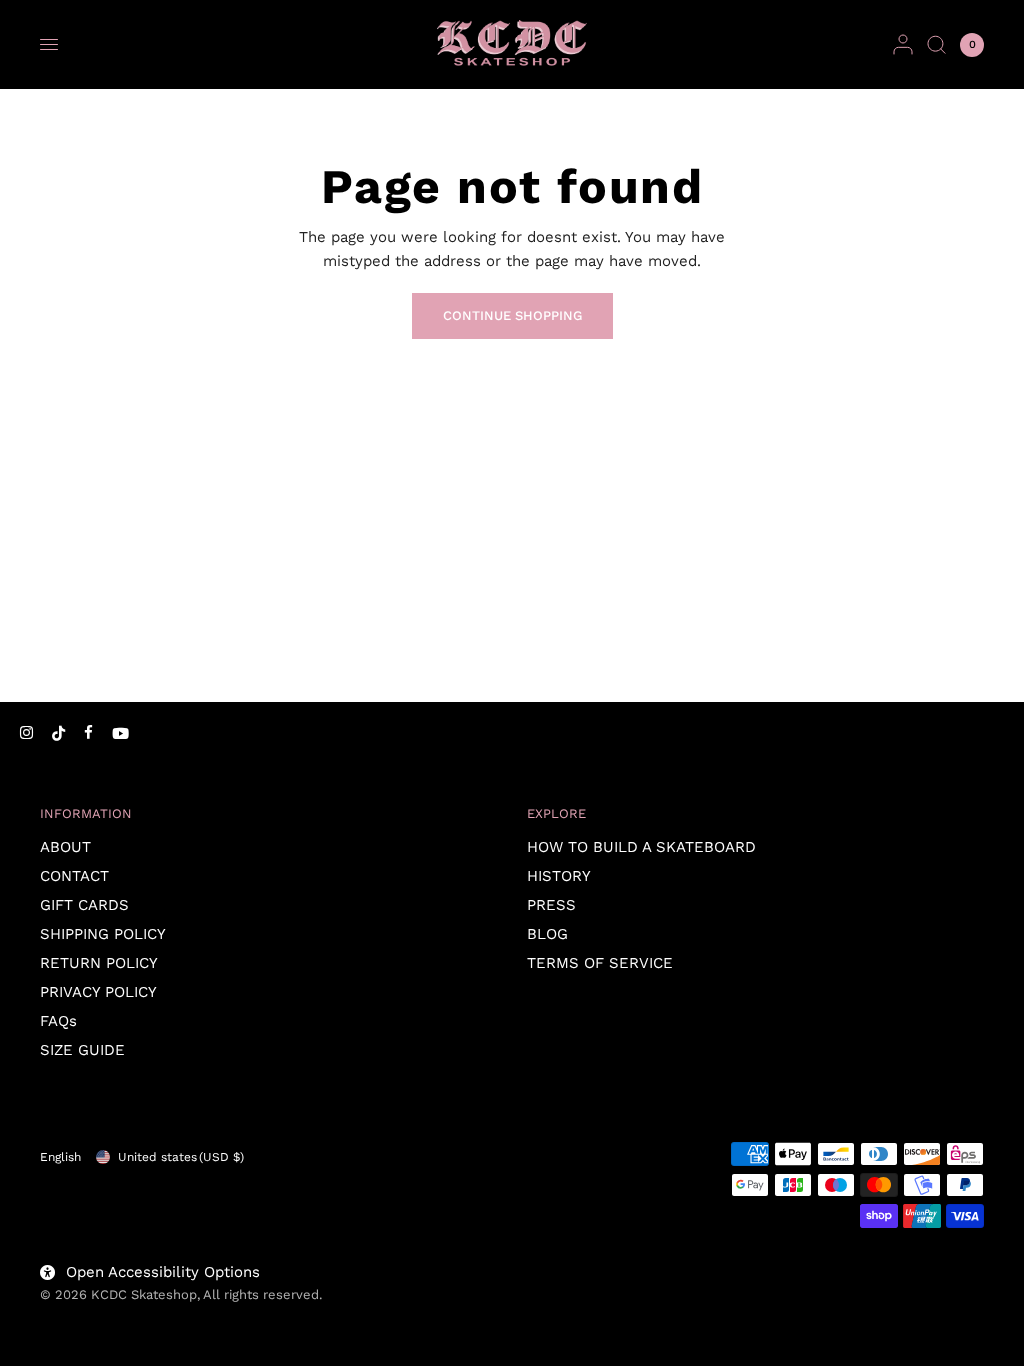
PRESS (551, 905)
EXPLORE (556, 813)
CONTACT (74, 876)
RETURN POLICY (99, 963)
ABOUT (65, 847)
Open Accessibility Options (163, 1272)
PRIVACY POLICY (98, 992)
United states (181, 1157)
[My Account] (903, 44)
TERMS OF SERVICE (600, 963)
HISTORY (559, 876)
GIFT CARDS (84, 905)
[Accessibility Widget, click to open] (42, 1323)
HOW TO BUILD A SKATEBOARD (641, 847)
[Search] (936, 44)
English (60, 1157)
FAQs (58, 1021)
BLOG (547, 934)
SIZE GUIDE (82, 1050)
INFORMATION (86, 813)
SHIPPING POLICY (103, 934)
